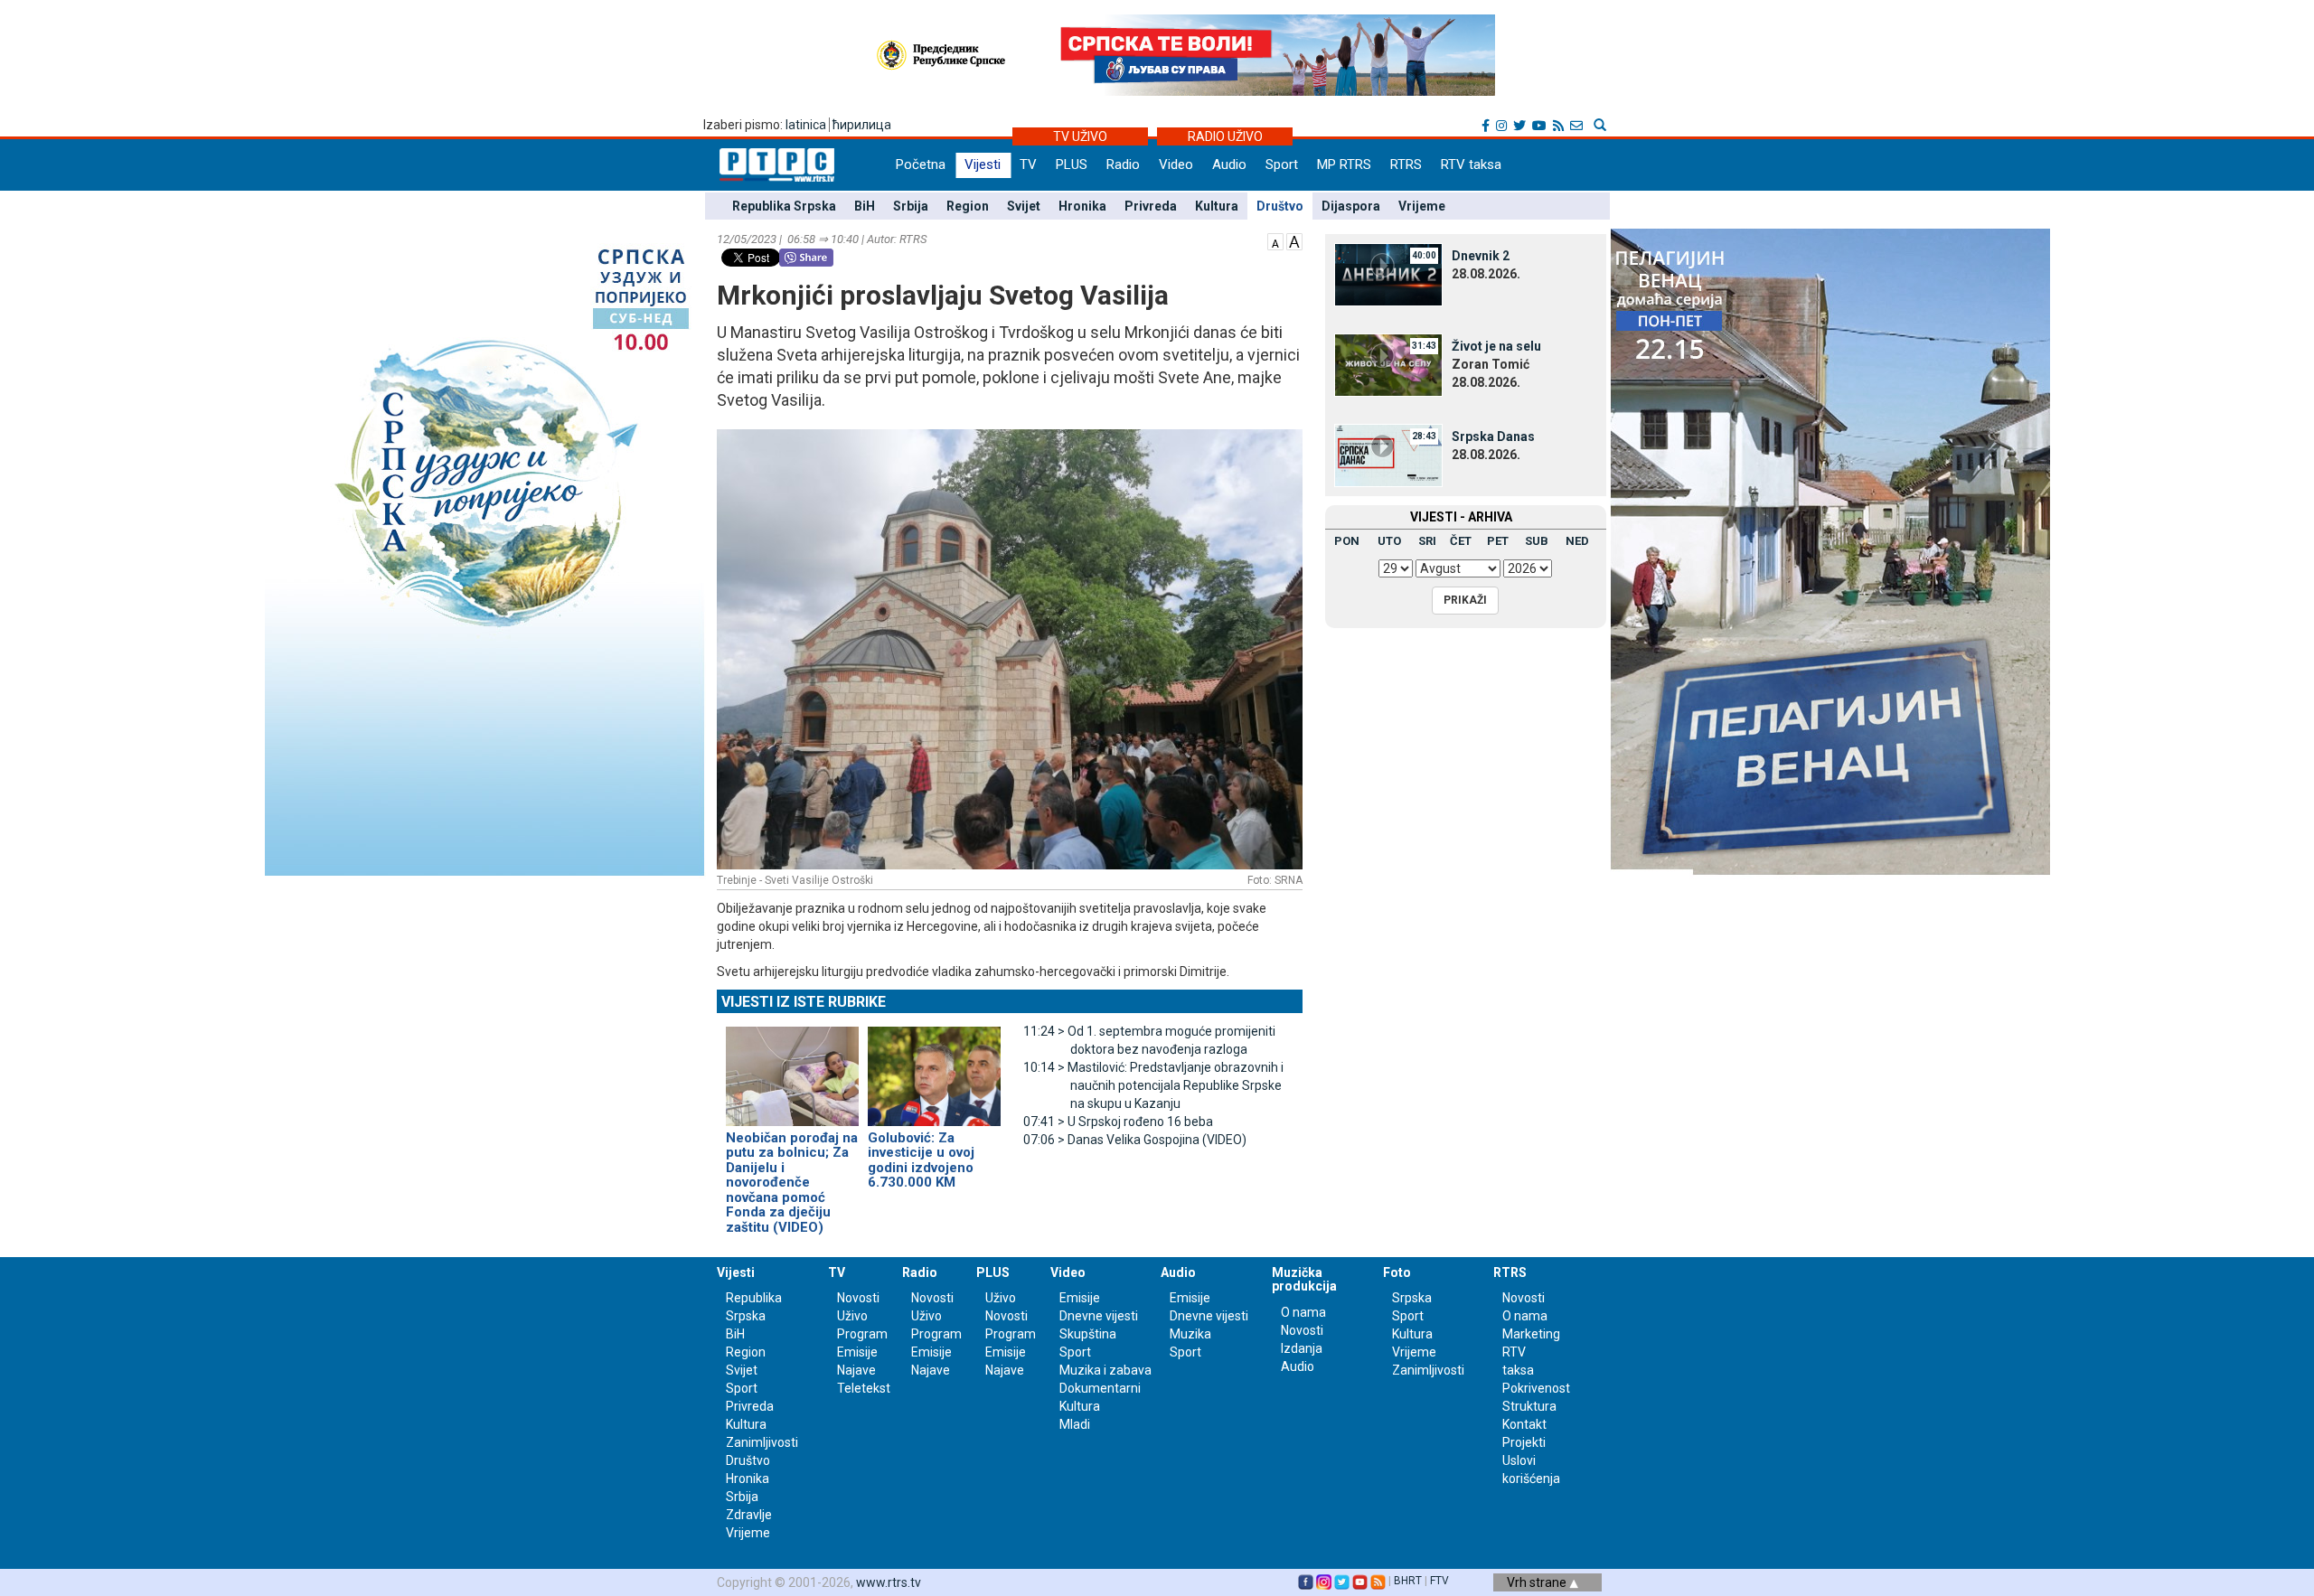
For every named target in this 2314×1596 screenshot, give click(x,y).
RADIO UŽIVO (1225, 136)
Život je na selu (1496, 346)
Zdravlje (749, 1515)
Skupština (1088, 1334)
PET (1498, 541)
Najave (856, 1370)
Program (862, 1334)
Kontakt (1524, 1424)
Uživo (852, 1316)
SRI (1427, 541)
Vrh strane (1538, 1582)
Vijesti (983, 164)
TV (1028, 164)
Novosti (858, 1298)
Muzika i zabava (1105, 1370)
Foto (1397, 1272)
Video (1176, 164)
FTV (1439, 1581)
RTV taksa (1471, 164)
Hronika (1082, 206)
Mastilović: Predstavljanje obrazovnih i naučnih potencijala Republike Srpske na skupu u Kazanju (1153, 1085)
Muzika (1190, 1334)
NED (1577, 541)
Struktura (1529, 1406)
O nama (1303, 1312)
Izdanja (1302, 1348)
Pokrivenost (1536, 1388)
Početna (921, 164)
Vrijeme (1422, 206)
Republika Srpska (784, 206)
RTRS (1406, 164)
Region (968, 206)
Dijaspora (1351, 206)
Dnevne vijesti (1099, 1316)
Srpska (1412, 1298)
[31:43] (1388, 364)
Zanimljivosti (762, 1442)
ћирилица (862, 125)
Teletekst (864, 1388)
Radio (1123, 164)
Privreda (1151, 206)
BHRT (1408, 1581)
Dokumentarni (1100, 1388)
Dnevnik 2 (1481, 256)
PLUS (1072, 164)
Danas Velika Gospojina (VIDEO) (1135, 1140)
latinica (806, 125)
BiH (865, 206)
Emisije (857, 1352)
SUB (1537, 541)
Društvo (1280, 206)
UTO (1389, 541)
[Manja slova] (1275, 240)
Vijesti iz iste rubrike (804, 1002)
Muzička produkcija (1304, 1279)
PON (1347, 541)
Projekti (1524, 1442)
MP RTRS (1344, 164)
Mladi (1075, 1424)
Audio (1229, 164)
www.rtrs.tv (889, 1582)
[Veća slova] (1294, 240)
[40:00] (1388, 274)
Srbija (911, 206)
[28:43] (1388, 455)
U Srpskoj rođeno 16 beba (1118, 1122)
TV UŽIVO (1080, 136)
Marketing (1531, 1334)
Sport (1282, 164)
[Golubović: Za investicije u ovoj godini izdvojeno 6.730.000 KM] (934, 1068)
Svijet (1024, 206)
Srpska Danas (1493, 437)
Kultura (1217, 206)
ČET (1461, 541)
